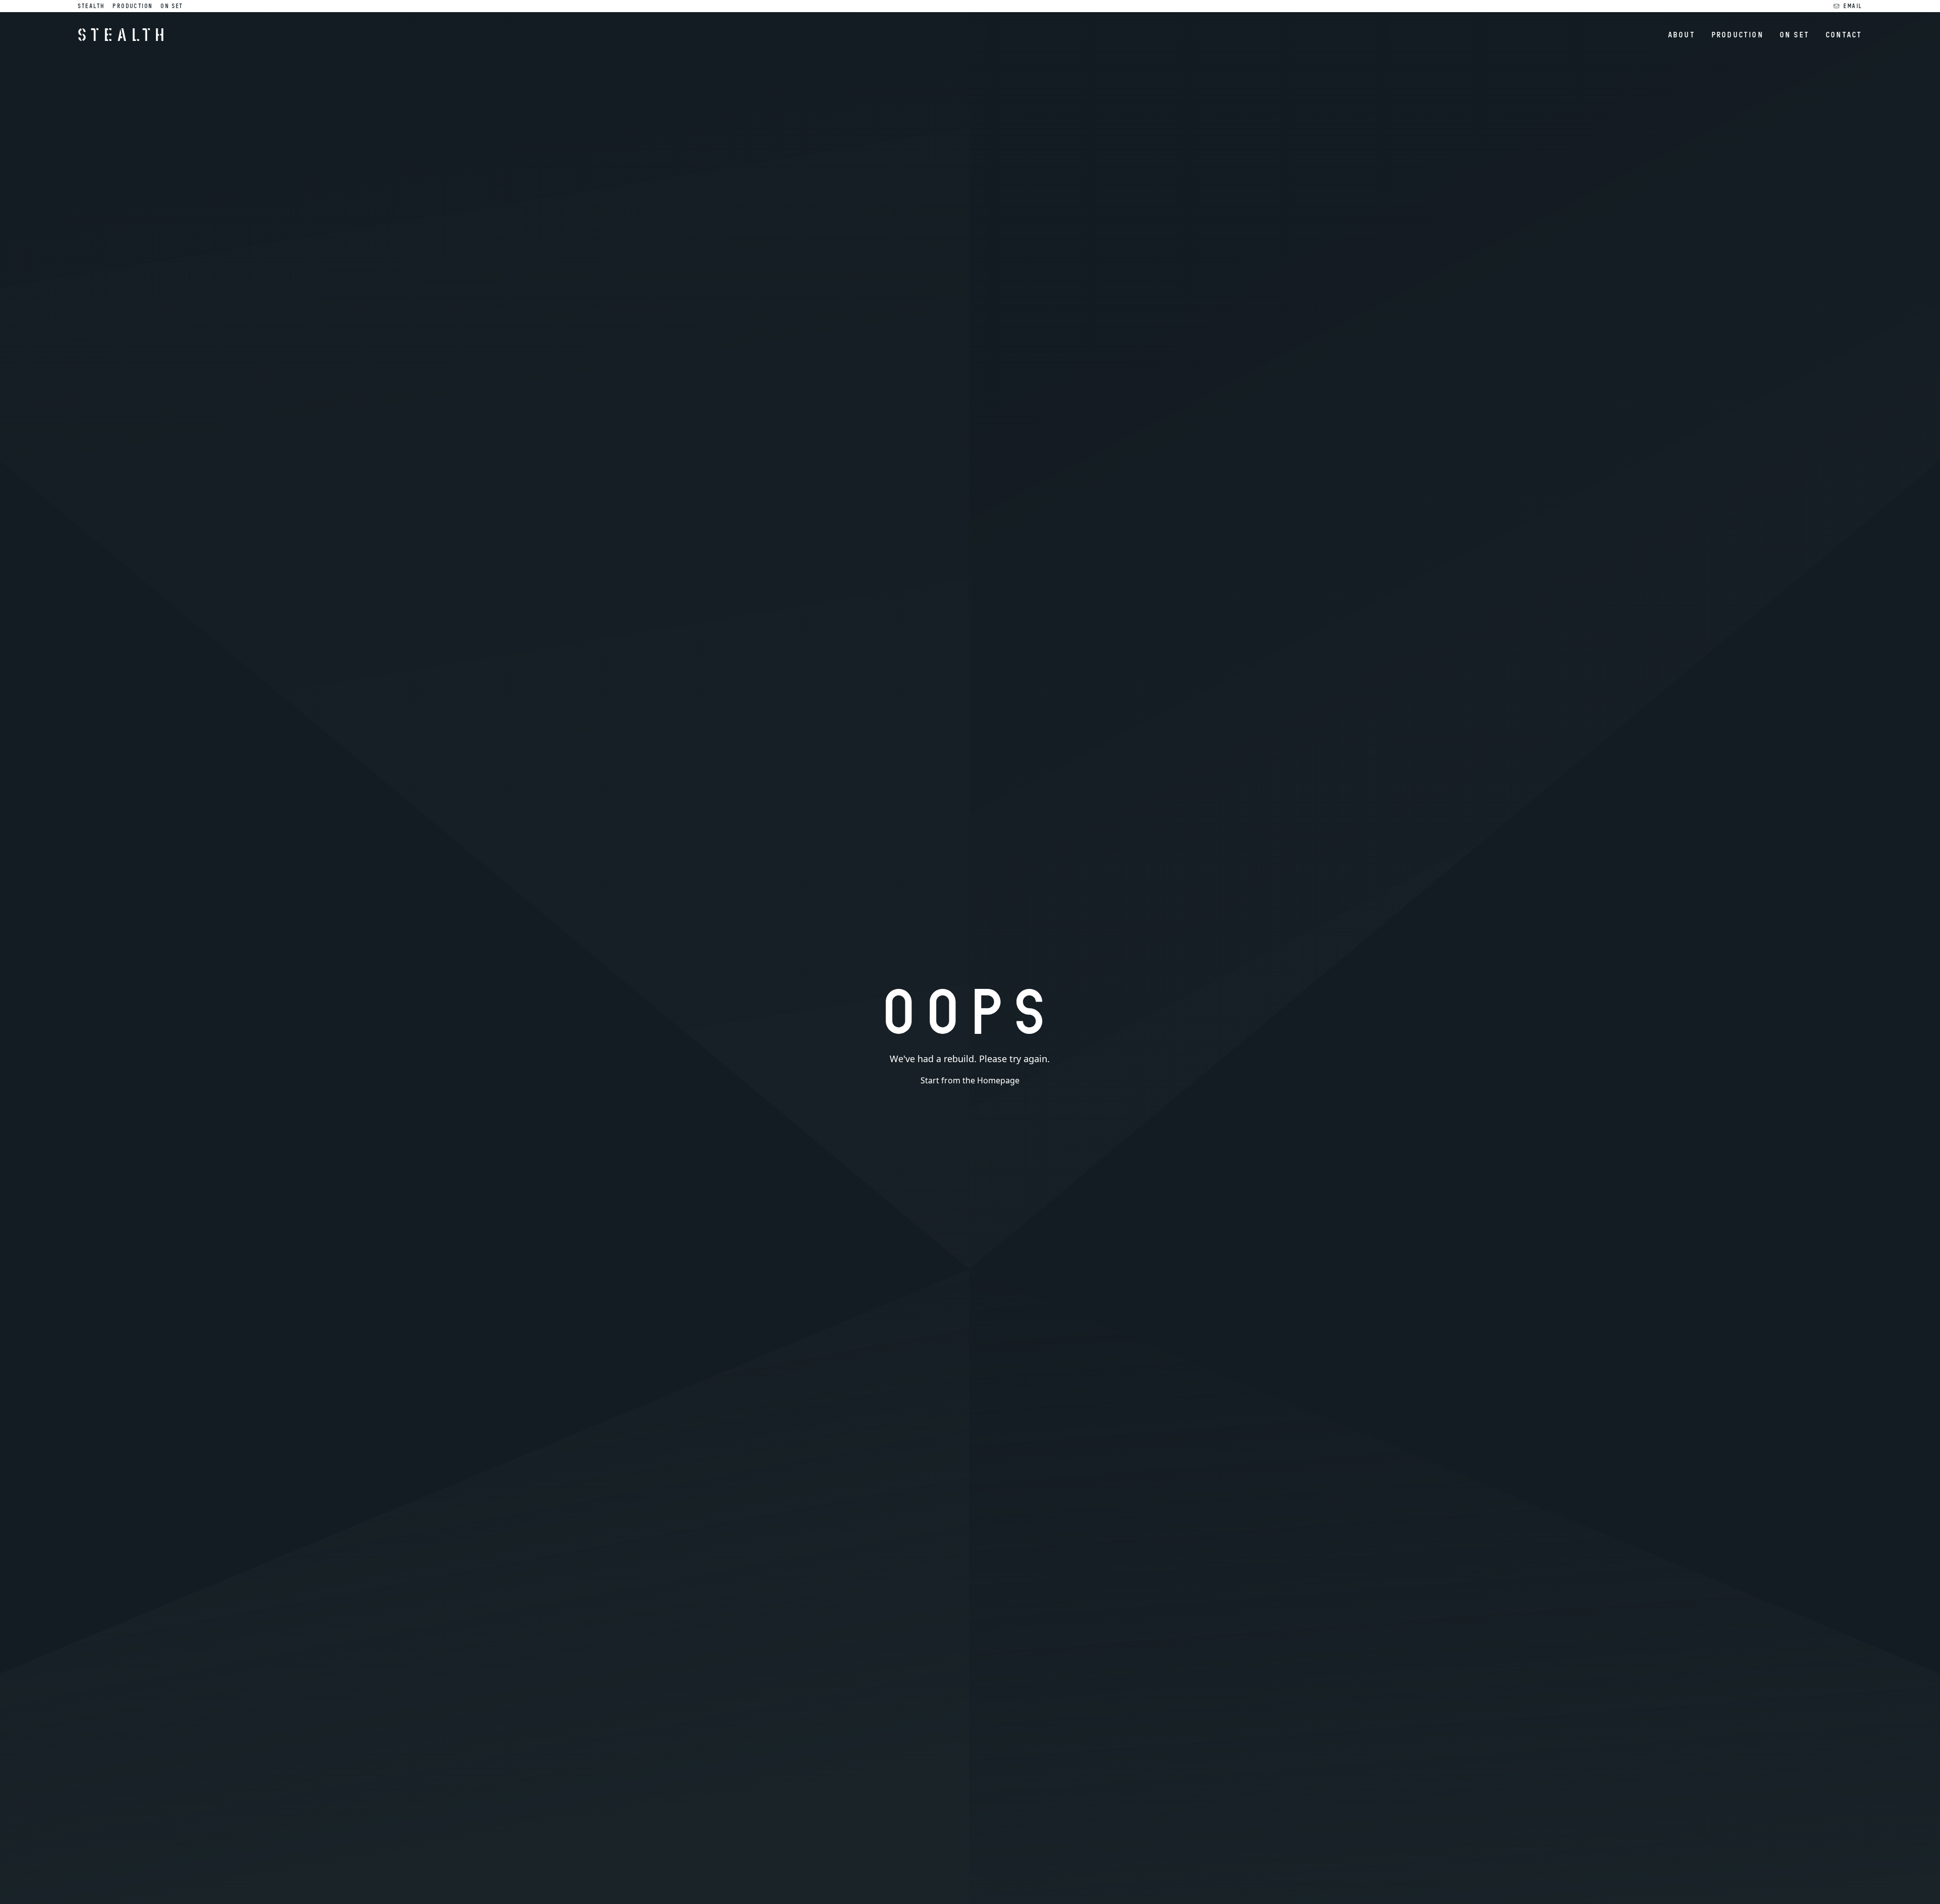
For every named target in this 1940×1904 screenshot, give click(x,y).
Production (133, 6)
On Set (172, 6)
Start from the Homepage (970, 1080)
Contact (1844, 34)
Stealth (91, 6)
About (1682, 34)
